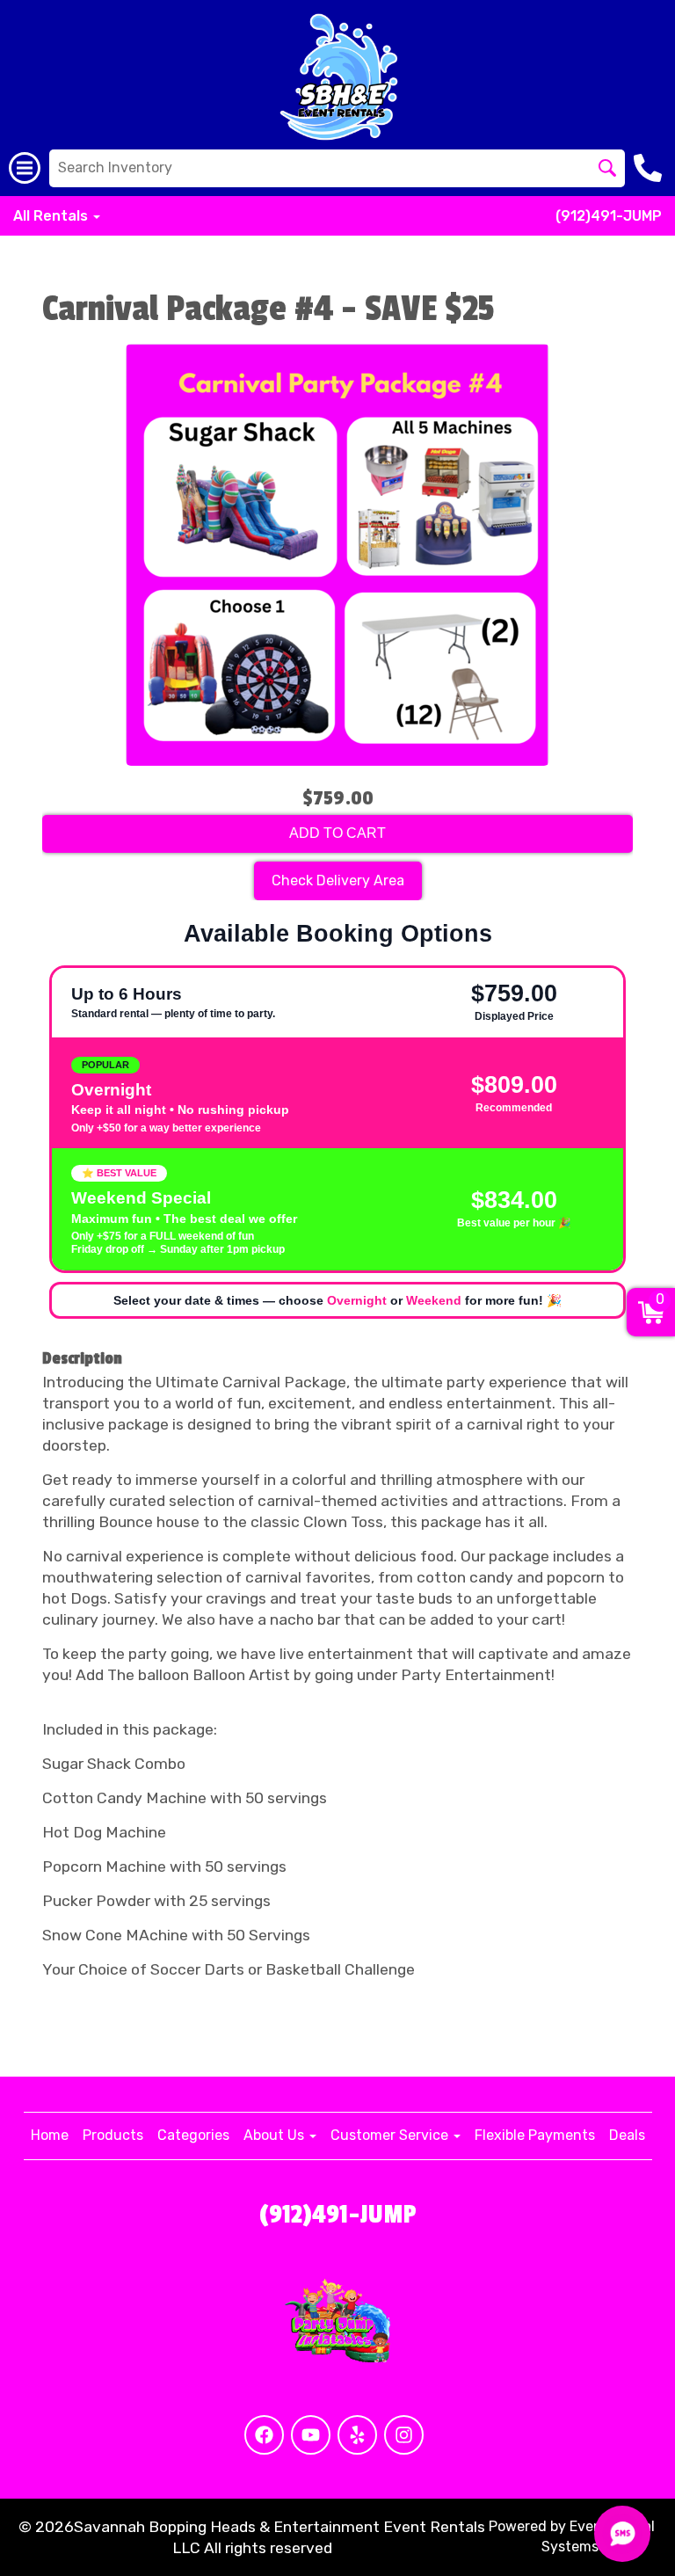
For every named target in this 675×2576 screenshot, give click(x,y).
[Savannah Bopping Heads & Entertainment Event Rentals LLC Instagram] (404, 2435)
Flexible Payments (535, 2135)
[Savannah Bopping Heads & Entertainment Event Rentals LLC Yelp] (357, 2435)
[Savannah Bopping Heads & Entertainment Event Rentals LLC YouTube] (311, 2435)
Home (50, 2135)
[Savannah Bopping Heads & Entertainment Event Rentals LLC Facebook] (264, 2435)
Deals (627, 2135)
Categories (193, 2135)
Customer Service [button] (391, 2135)
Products (113, 2135)
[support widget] (622, 2534)
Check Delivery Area (338, 880)
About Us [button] (276, 2135)
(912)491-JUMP (609, 216)
